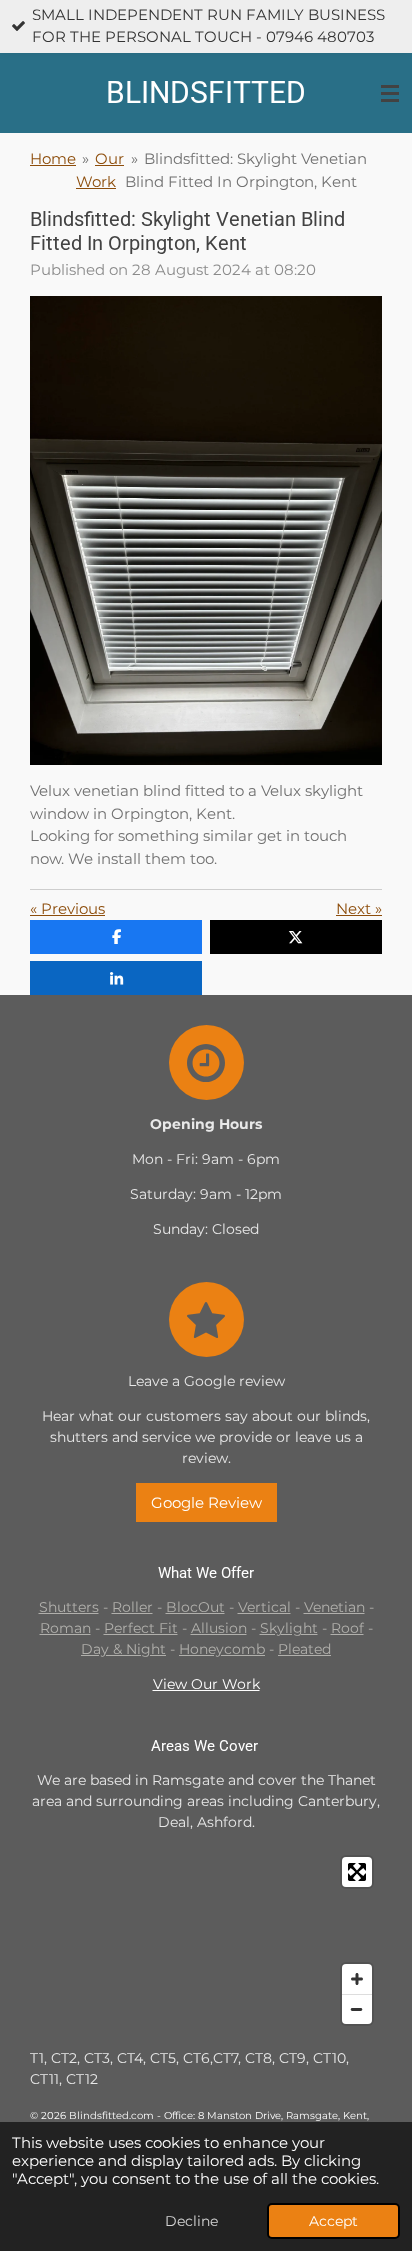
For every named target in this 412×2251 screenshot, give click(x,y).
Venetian (334, 1607)
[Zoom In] (357, 1979)
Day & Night (123, 1649)
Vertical (264, 1607)
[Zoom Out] (357, 2009)
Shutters (69, 1607)
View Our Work (206, 1684)
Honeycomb (222, 1649)
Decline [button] (191, 2221)
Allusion (219, 1628)
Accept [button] (333, 2221)
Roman (65, 1628)
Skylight (289, 1628)
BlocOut (195, 1607)
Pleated (304, 1649)
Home (53, 158)
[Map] (206, 1940)
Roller (132, 1607)
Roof (347, 1628)
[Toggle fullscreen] (357, 1872)
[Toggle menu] (390, 93)
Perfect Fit (141, 1628)
